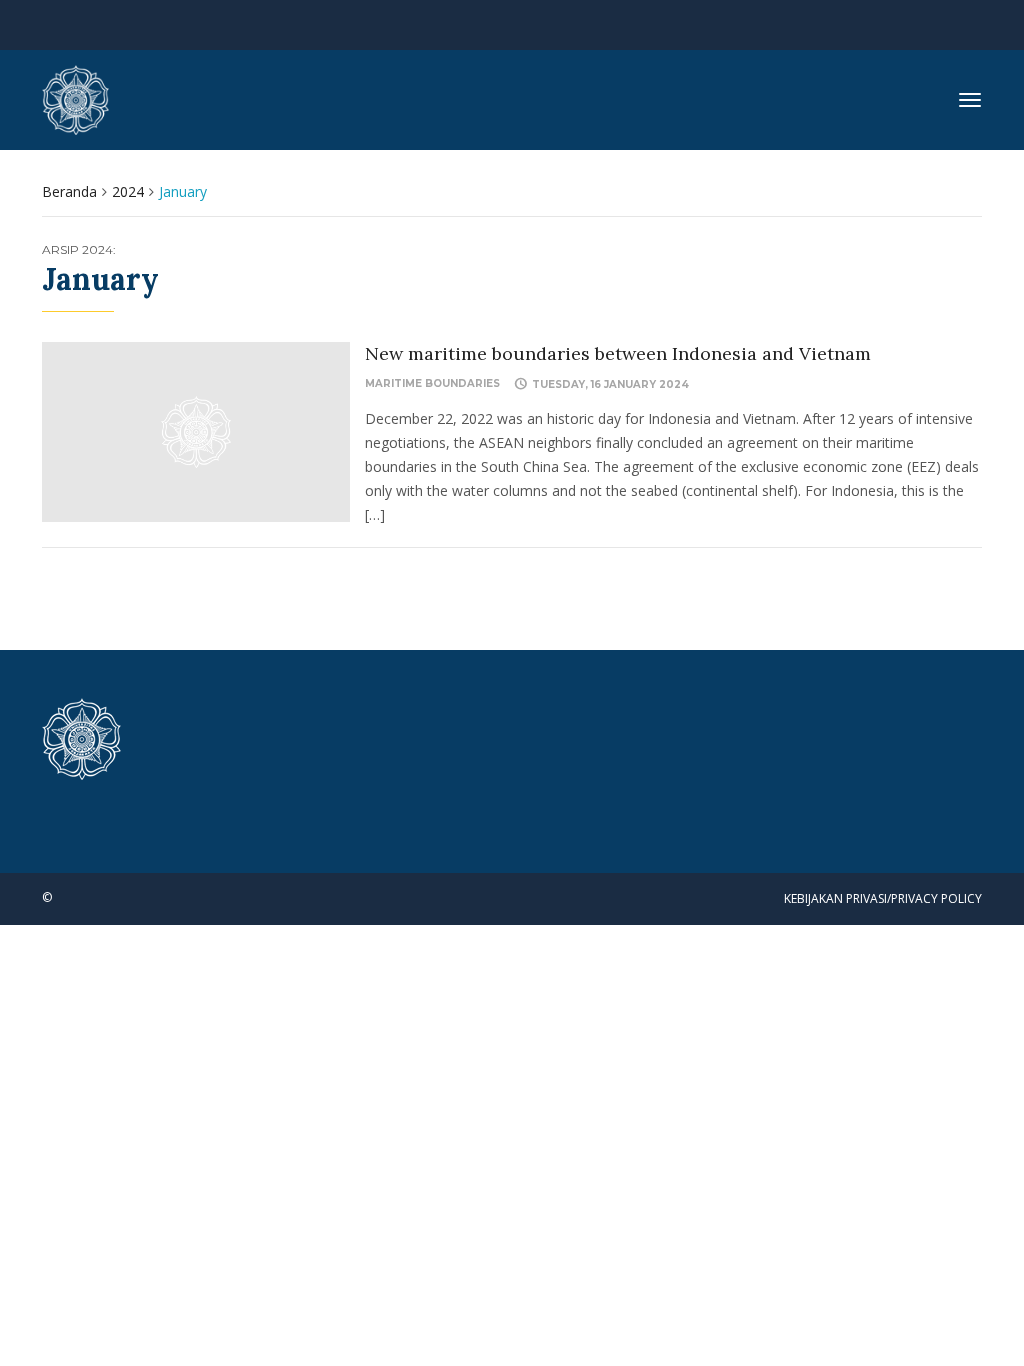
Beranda (69, 191)
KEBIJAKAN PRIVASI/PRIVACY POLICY (883, 898)
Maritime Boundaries (432, 383)
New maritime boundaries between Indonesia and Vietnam (618, 353)
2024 (128, 191)
